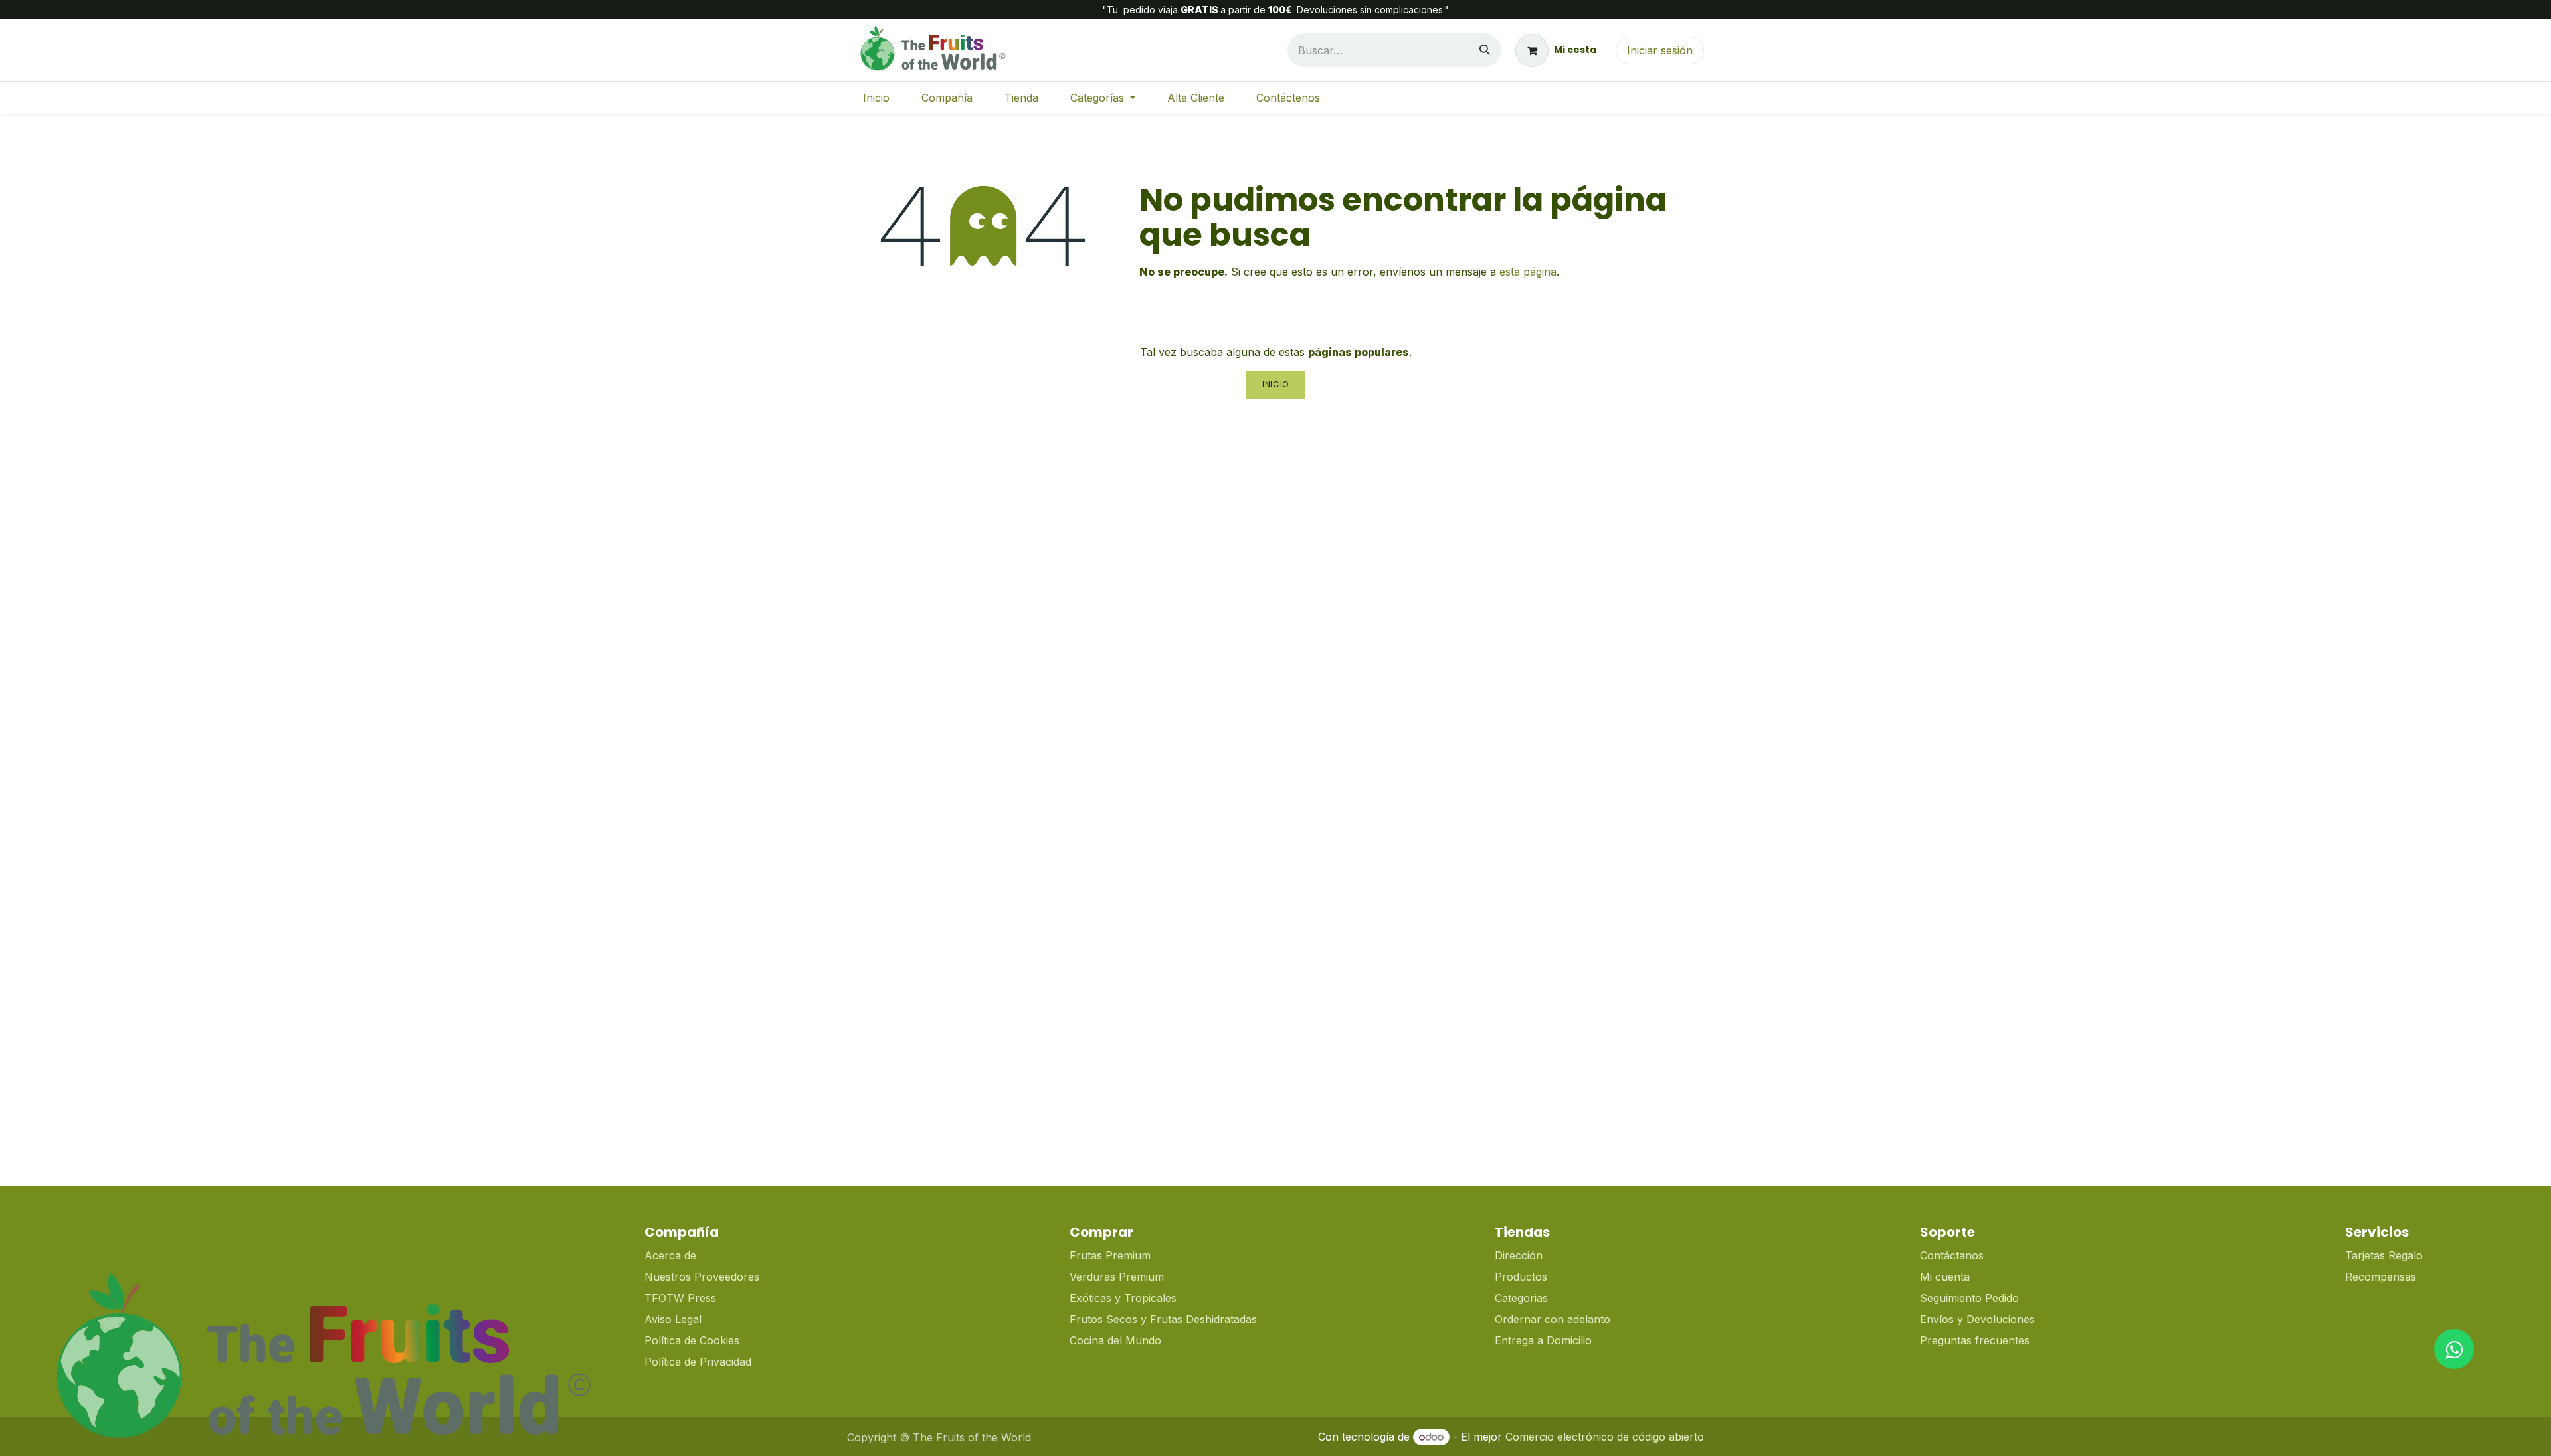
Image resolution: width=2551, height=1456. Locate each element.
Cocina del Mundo (1115, 1340)
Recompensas (2381, 1277)
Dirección (1519, 1255)
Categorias (1521, 1298)
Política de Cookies (692, 1340)
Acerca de (670, 1255)
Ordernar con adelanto (1553, 1319)
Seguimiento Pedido (1969, 1298)
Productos (1521, 1277)
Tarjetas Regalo (2384, 1255)
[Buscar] (1485, 50)
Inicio (1275, 384)
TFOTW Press (680, 1298)
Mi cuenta (1945, 1277)
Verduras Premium (1118, 1277)
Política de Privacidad (698, 1362)
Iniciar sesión (1660, 50)
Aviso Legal (673, 1319)
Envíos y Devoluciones (1977, 1319)
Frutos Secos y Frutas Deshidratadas (1163, 1319)
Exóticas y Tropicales (1123, 1298)
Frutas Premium (1110, 1255)
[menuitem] (876, 98)
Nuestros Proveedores (702, 1277)
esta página (1528, 272)
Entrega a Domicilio (1543, 1340)
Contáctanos (1952, 1255)
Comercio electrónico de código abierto (1605, 1437)
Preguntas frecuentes (1975, 1340)
